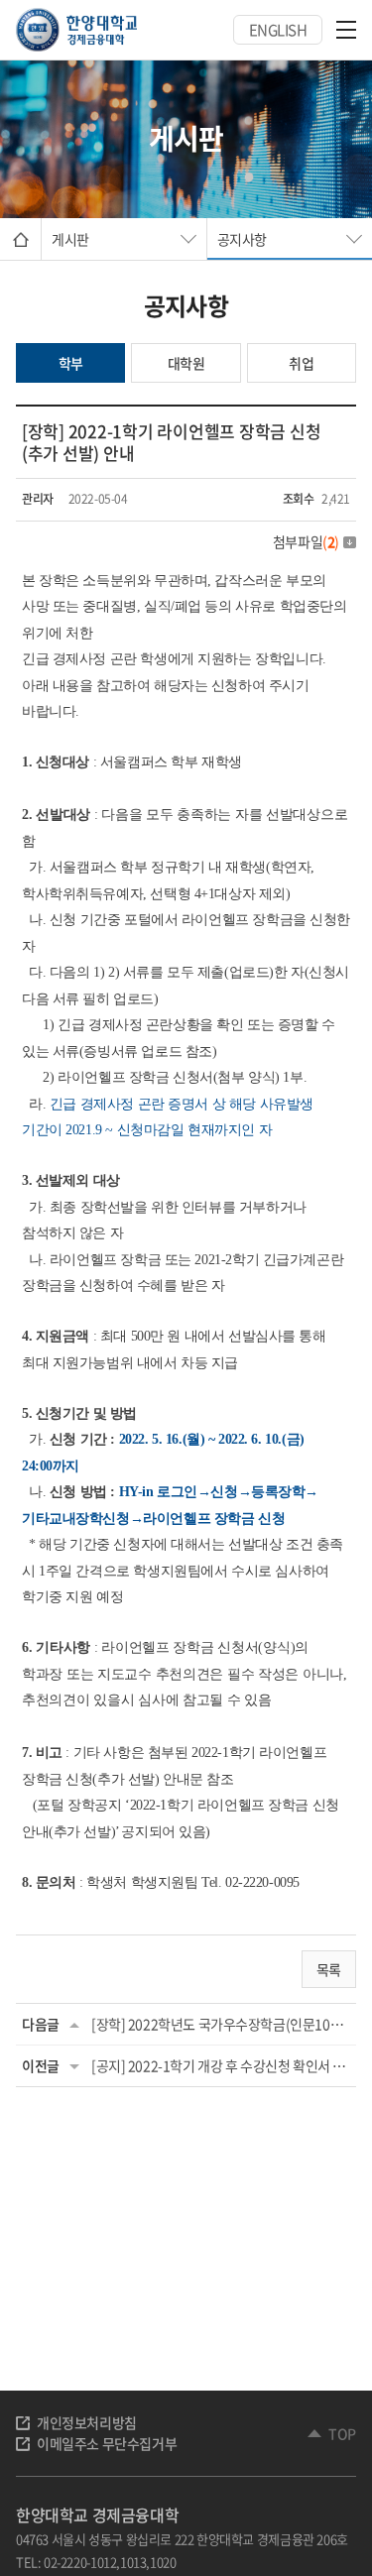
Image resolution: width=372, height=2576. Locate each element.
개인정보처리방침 (87, 2422)
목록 (329, 1969)
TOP (342, 2433)
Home (20, 239)
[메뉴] (346, 30)
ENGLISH (278, 30)
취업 (301, 363)
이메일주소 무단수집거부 (107, 2443)
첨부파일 (306, 541)
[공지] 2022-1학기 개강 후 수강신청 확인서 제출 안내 (221, 2065)
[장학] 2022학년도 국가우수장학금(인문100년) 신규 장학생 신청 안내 (221, 2024)
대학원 (186, 363)
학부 (71, 363)
